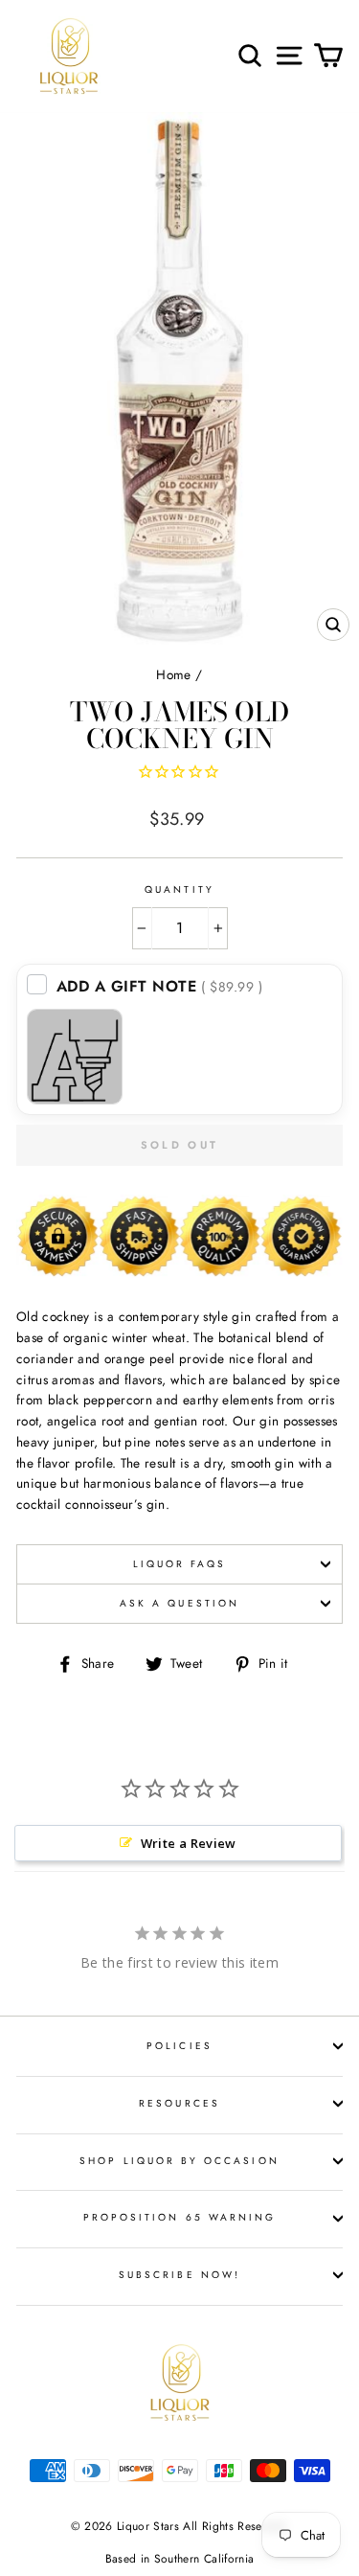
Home (173, 674)
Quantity (179, 889)
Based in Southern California (180, 2559)
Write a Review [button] (189, 1843)
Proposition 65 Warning (179, 2217)
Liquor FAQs (180, 1564)
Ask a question (179, 1603)
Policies (179, 2046)
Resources (179, 2103)
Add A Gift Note (160, 986)
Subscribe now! (179, 2275)
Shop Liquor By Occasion (179, 2161)
